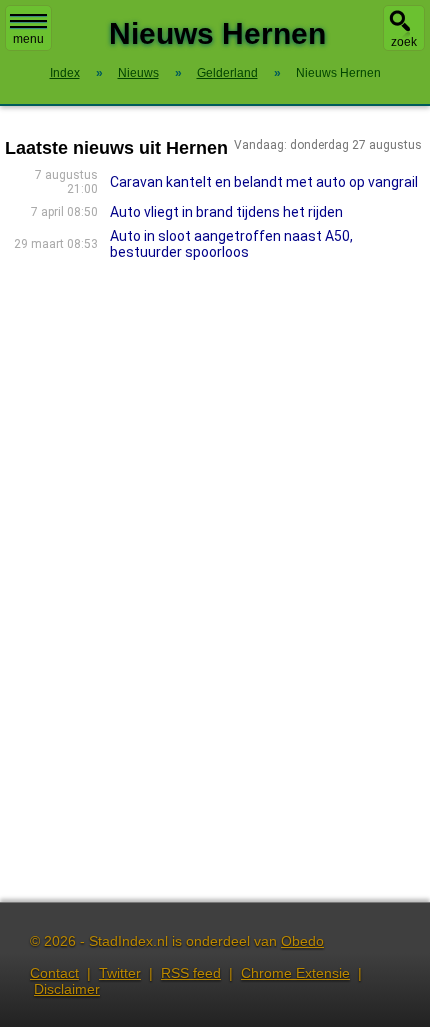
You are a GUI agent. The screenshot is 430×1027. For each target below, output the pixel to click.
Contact (54, 973)
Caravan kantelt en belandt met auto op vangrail (264, 182)
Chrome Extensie (295, 973)
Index (65, 73)
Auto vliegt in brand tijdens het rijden (226, 212)
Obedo (302, 941)
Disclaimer (67, 989)
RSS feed (191, 973)
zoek (404, 42)
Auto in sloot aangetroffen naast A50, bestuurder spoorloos (231, 244)
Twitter (120, 973)
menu (28, 39)
